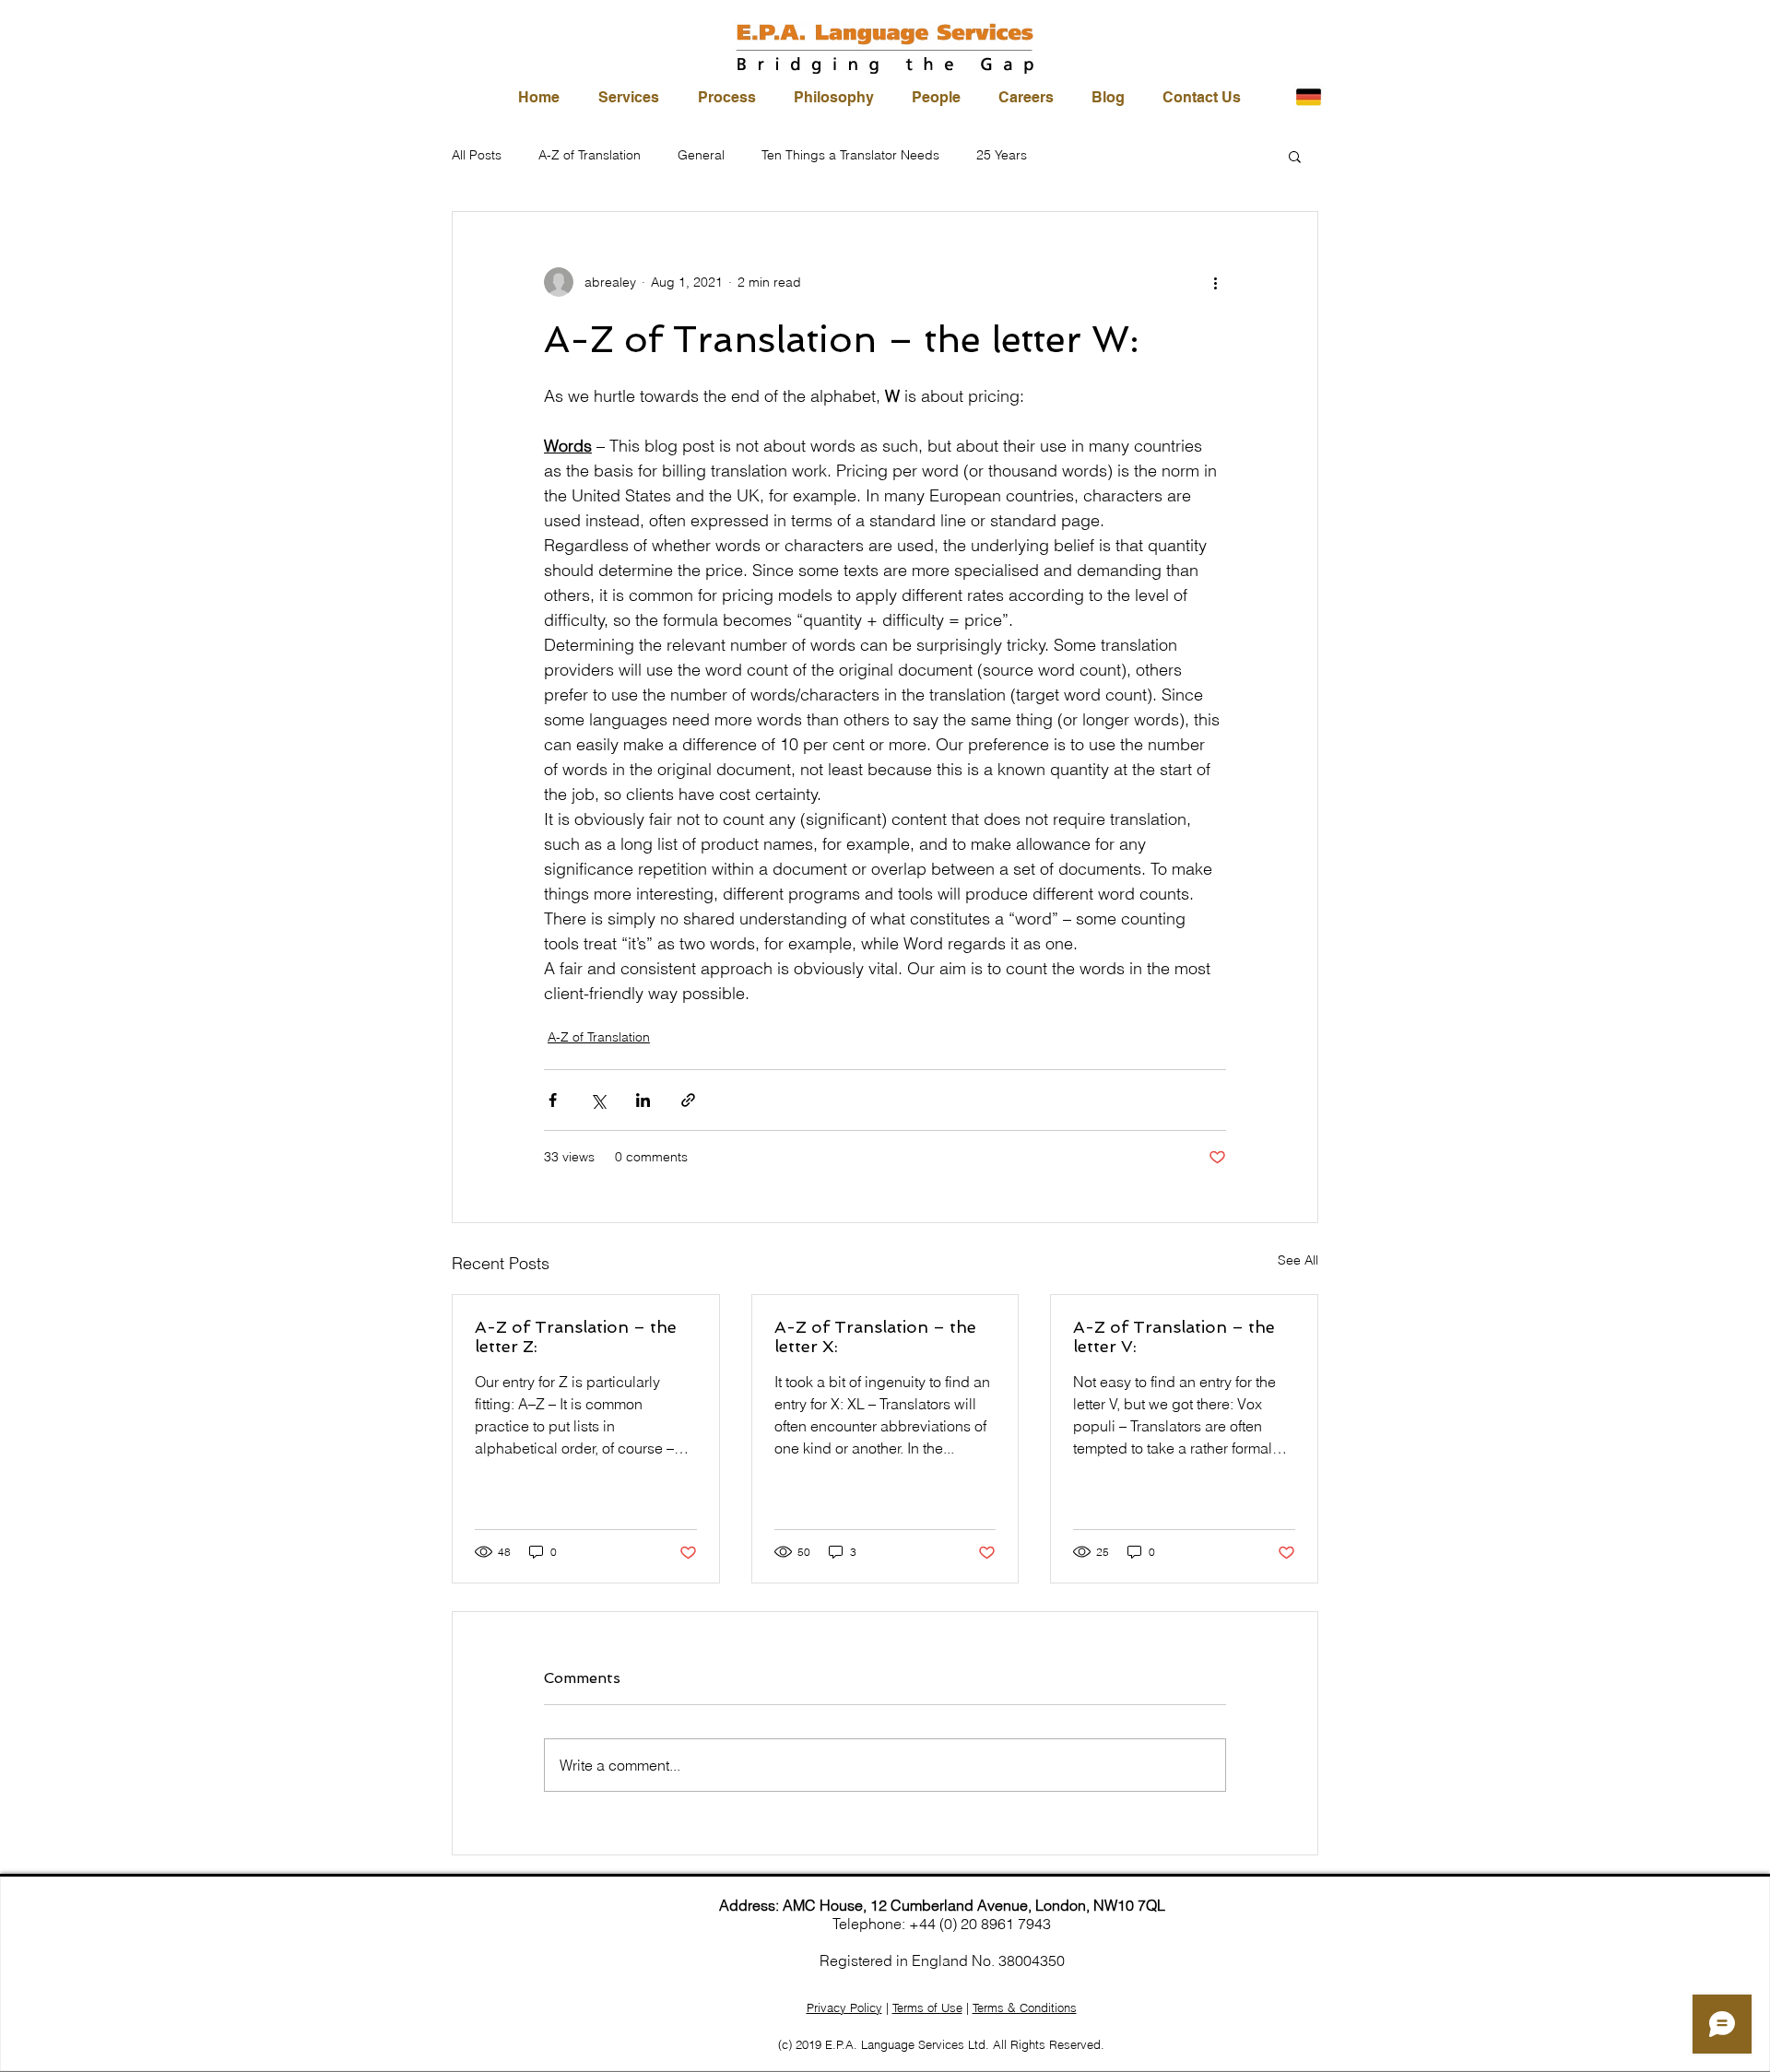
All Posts (477, 155)
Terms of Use (927, 2007)
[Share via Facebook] (553, 1100)
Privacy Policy (844, 2007)
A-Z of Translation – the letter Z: (576, 1336)
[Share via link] (688, 1100)
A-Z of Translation (590, 155)
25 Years (1002, 155)
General (701, 155)
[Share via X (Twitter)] (598, 1100)
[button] (1295, 156)
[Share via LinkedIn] (643, 1100)
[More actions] (1215, 282)
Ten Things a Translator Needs (850, 155)
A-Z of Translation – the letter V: (1174, 1336)
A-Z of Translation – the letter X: (875, 1336)
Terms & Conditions (1025, 2007)
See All (1298, 1260)
